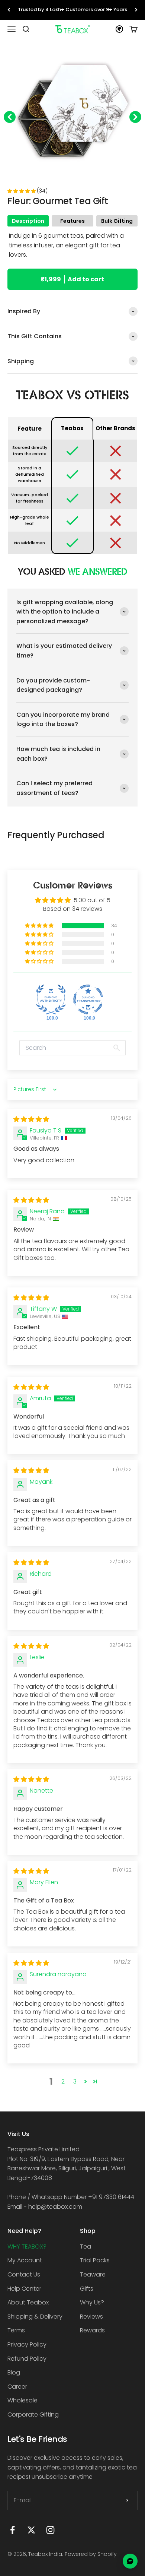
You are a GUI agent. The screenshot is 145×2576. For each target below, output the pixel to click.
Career (17, 2387)
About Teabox (28, 2302)
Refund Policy (27, 2359)
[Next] (136, 10)
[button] (22, 191)
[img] (31, 1119)
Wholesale (22, 2400)
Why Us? (92, 2302)
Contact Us (24, 2274)
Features (72, 221)
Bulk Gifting (117, 221)
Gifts (87, 2289)
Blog (14, 2372)
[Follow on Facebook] (12, 2530)
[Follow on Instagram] (50, 2530)
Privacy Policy (27, 2344)
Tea (86, 2247)
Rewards (92, 2330)
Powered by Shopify (91, 2554)
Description (28, 221)
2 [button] (63, 2081)
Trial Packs (95, 2260)
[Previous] (9, 10)
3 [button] (75, 2081)
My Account (25, 2260)
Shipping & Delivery (35, 2317)
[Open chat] (130, 2561)
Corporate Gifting (33, 2415)
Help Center (24, 2289)
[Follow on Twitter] (31, 2530)
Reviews (91, 2317)
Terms (16, 2330)
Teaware (93, 2274)
